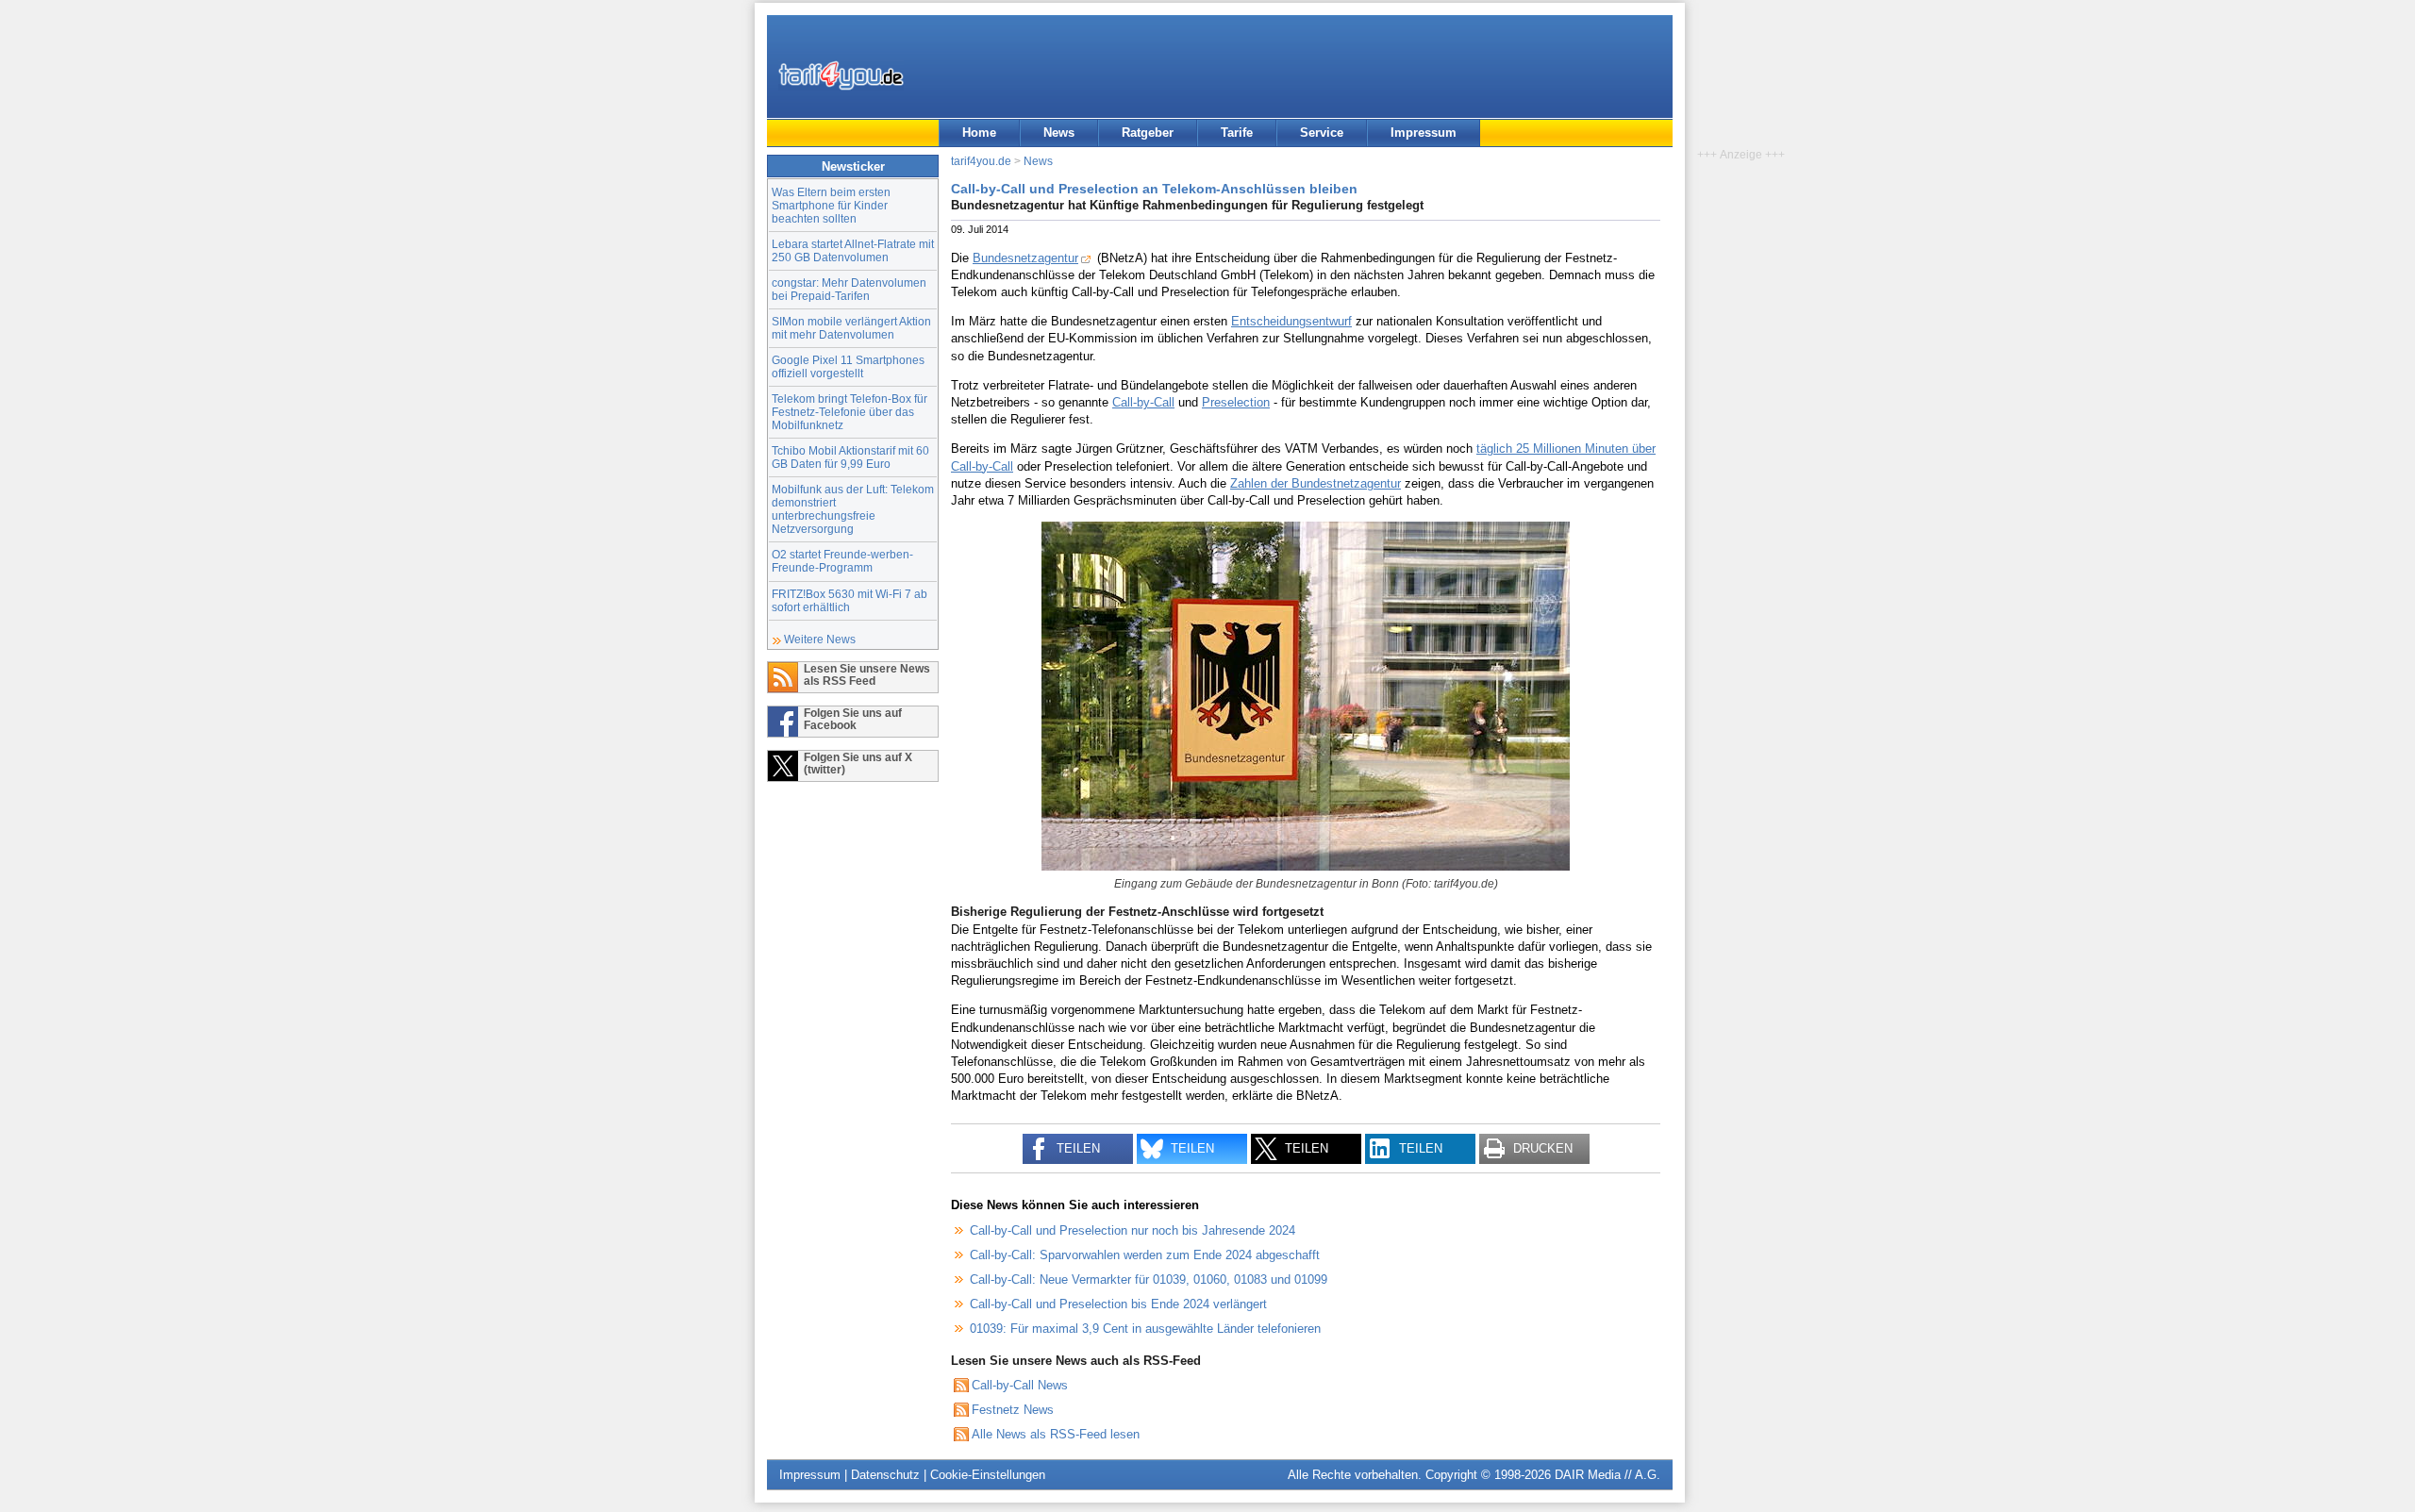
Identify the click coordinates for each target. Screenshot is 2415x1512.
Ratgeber (1148, 133)
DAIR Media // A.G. (1607, 1475)
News (1059, 133)
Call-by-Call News (1020, 1385)
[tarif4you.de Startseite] (841, 75)
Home (979, 133)
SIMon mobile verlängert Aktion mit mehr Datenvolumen (851, 328)
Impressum (1424, 133)
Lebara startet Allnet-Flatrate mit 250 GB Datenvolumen (853, 250)
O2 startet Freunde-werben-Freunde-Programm (842, 561)
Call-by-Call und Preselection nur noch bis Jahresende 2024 (1133, 1230)
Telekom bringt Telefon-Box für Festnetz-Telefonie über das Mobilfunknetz (849, 412)
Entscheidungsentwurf (1291, 321)
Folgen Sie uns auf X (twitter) (858, 763)
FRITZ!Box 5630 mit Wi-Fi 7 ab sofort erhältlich (849, 600)
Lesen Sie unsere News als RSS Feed (867, 674)
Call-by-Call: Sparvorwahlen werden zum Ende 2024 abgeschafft (1145, 1255)
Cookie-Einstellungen (988, 1475)
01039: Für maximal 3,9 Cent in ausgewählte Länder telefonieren (1145, 1329)
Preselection (1236, 402)
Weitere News (820, 639)
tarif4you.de (981, 161)
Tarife (1237, 133)
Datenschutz (885, 1475)
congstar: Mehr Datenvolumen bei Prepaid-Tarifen (849, 289)
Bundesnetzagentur (1025, 258)
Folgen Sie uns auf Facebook (853, 719)
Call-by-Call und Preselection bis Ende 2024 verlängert (1118, 1304)
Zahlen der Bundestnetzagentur (1316, 483)
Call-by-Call (1143, 402)
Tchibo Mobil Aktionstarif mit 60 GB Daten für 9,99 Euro (850, 457)
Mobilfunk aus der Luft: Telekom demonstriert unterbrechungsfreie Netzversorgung (853, 509)
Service (1322, 133)
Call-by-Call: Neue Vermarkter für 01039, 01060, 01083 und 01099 (1149, 1279)
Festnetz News (1013, 1410)
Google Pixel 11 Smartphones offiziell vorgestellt (848, 366)
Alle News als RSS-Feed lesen (1056, 1434)
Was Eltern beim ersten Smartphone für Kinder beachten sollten (831, 205)
